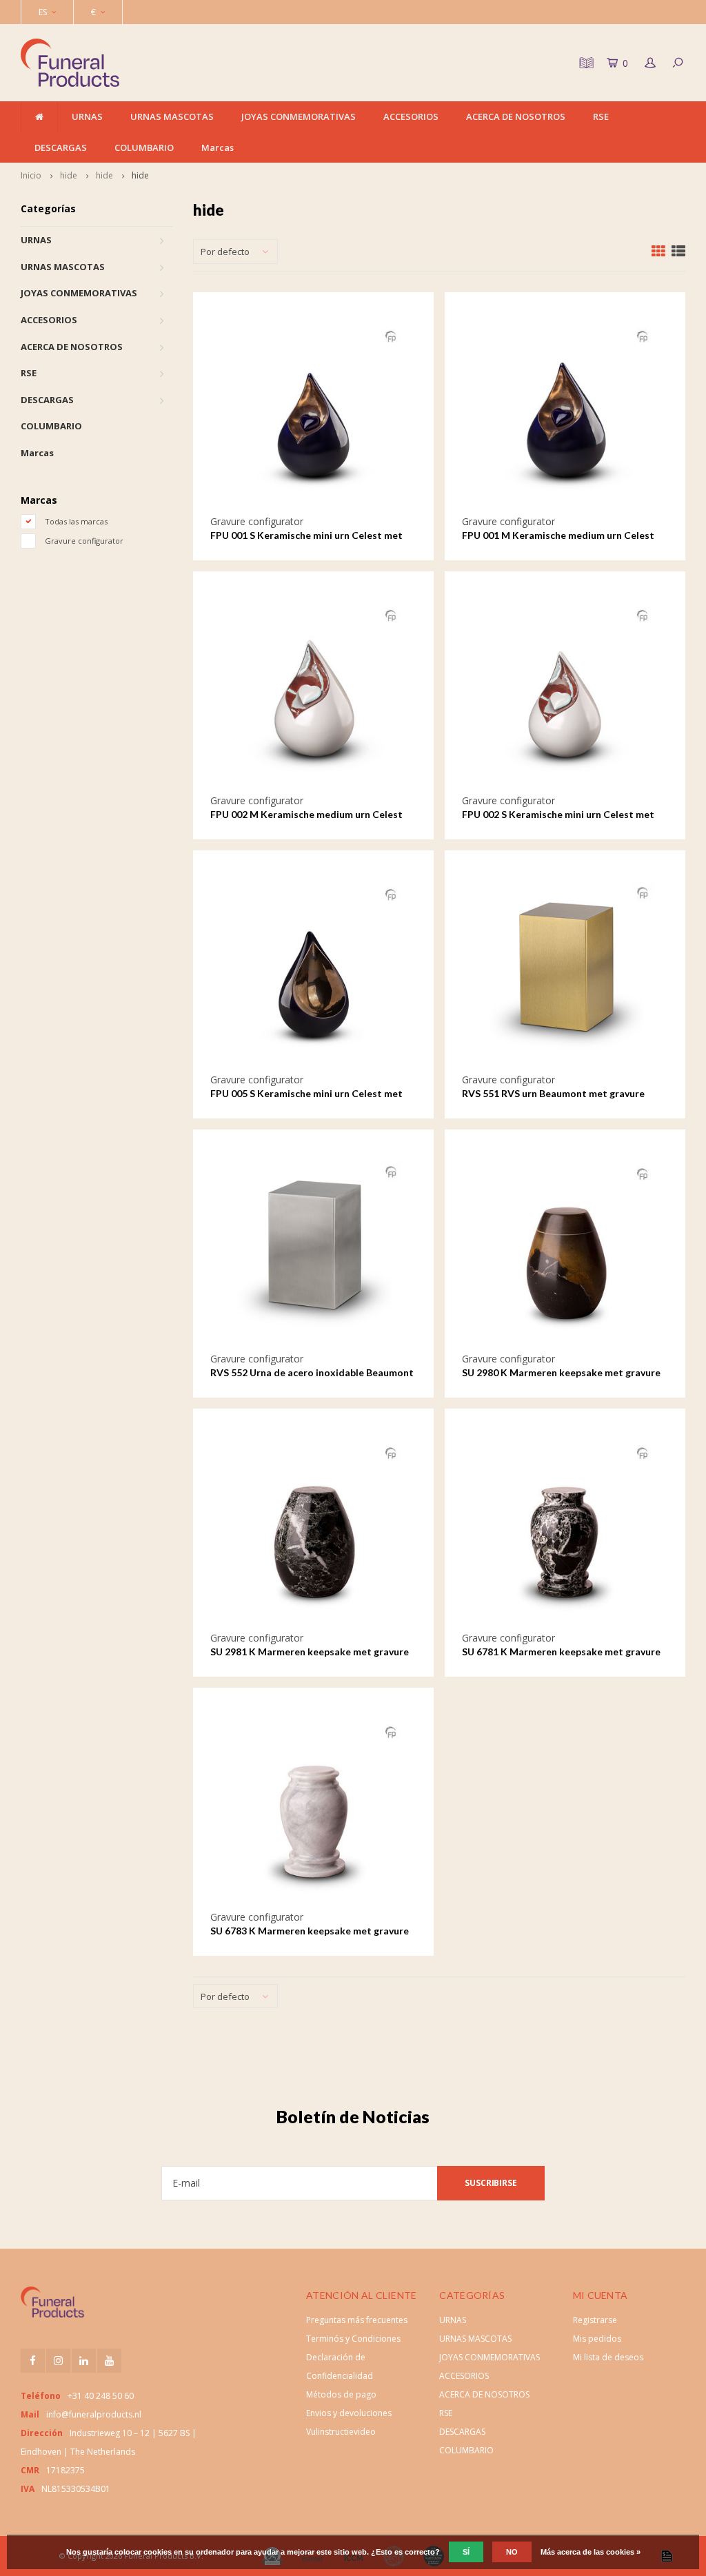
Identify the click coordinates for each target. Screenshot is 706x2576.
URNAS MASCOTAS (172, 116)
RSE (601, 116)
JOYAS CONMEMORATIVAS (299, 116)
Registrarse (595, 2320)
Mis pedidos (597, 2339)
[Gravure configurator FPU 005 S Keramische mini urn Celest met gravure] (313, 970)
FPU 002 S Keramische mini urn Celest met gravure (558, 815)
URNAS (87, 116)
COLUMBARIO (144, 147)
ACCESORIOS (411, 116)
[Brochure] (585, 63)
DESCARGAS (61, 147)
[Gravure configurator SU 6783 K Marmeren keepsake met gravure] (313, 1808)
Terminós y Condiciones (353, 2339)
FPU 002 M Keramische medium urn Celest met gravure (306, 815)
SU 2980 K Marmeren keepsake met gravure (561, 1372)
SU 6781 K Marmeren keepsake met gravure (561, 1652)
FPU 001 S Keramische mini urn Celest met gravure (306, 536)
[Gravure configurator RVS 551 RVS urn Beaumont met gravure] (565, 970)
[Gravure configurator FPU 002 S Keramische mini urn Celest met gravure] (565, 691)
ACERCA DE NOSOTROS (516, 116)
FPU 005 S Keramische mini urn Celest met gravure (306, 1094)
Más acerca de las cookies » (591, 2552)
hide (69, 175)
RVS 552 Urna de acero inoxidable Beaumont (312, 1372)
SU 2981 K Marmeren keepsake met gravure (310, 1652)
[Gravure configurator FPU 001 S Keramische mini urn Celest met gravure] (313, 412)
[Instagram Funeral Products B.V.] (58, 2361)
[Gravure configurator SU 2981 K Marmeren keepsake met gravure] (313, 1529)
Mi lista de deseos (608, 2357)
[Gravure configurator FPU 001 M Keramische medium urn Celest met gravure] (565, 412)
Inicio (31, 175)
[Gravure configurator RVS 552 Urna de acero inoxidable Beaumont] (313, 1249)
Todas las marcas (76, 521)
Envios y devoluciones (349, 2413)
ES (43, 12)
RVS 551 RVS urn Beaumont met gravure (553, 1093)
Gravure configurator (84, 541)
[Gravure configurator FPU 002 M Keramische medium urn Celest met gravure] (313, 691)
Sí (466, 2552)
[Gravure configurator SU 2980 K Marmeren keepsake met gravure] (565, 1249)
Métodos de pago (341, 2394)
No (512, 2552)
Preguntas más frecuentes (357, 2320)
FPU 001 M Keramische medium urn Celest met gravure (558, 536)
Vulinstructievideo (341, 2432)
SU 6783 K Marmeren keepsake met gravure (310, 1931)
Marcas (218, 147)
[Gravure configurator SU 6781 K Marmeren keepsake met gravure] (565, 1529)
